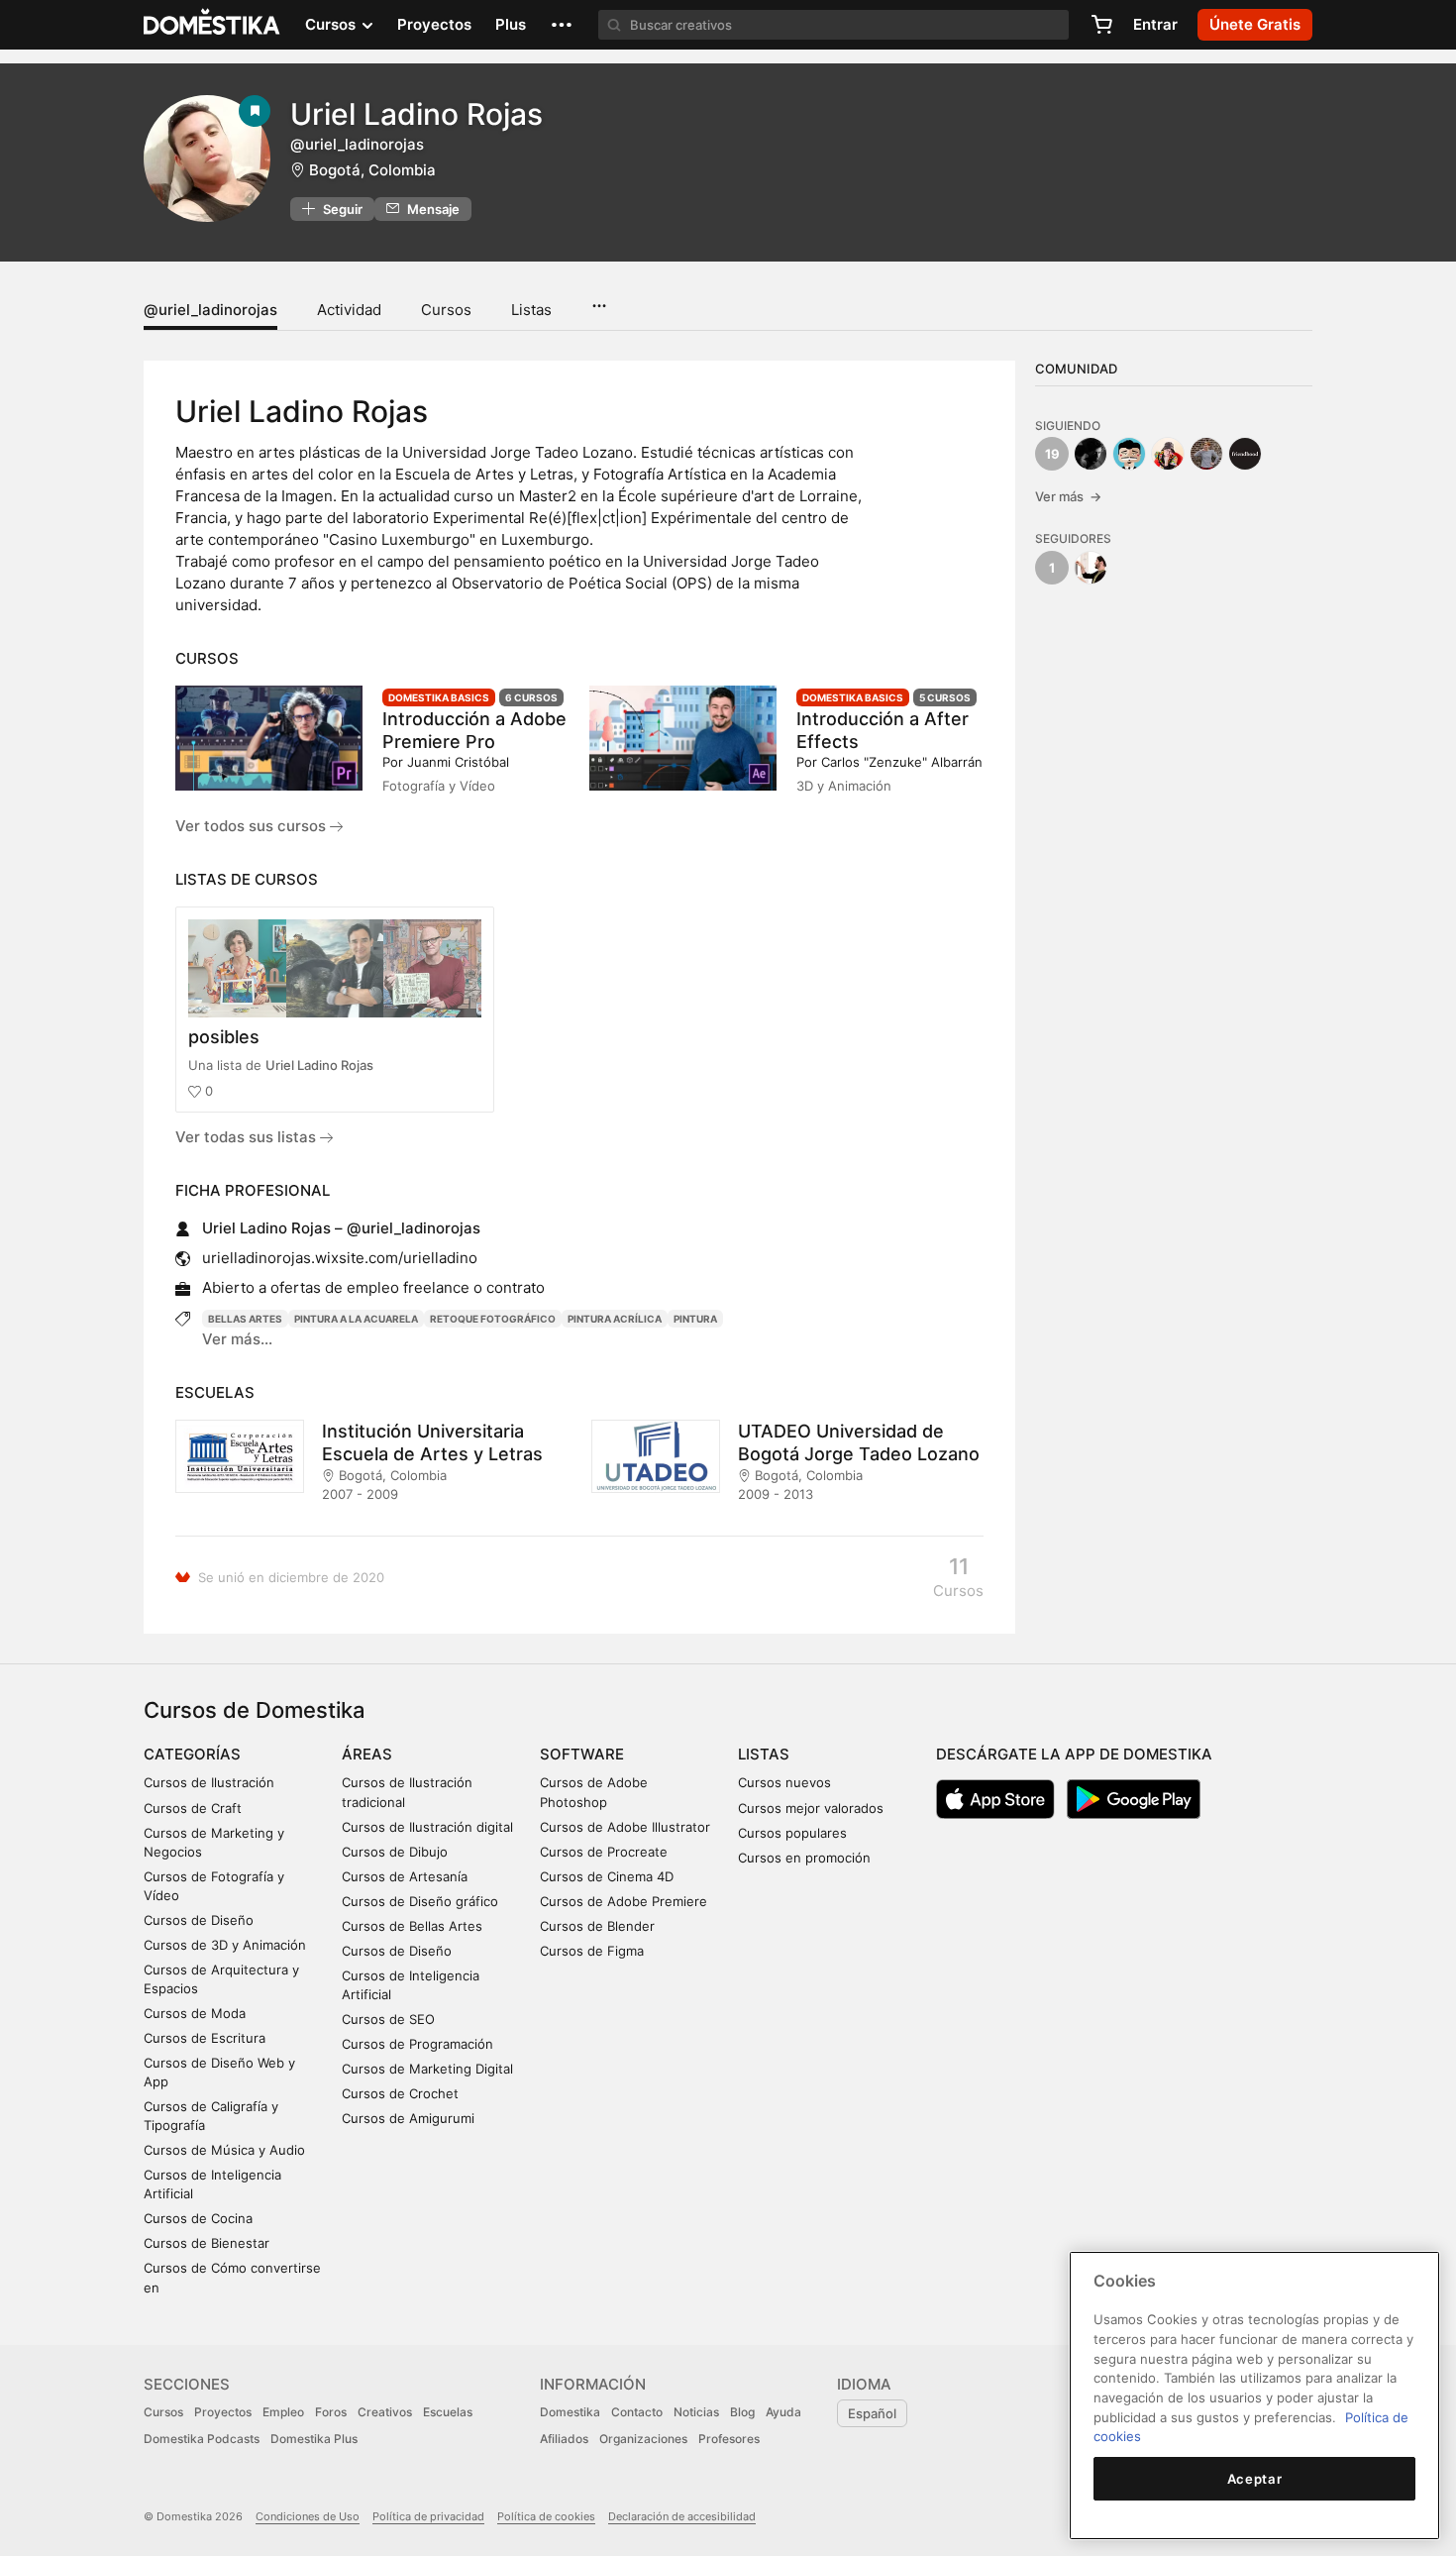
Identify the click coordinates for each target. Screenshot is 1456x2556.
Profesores (729, 2439)
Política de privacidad (428, 2516)
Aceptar (1255, 2479)
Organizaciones (643, 2439)
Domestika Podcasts (202, 2439)
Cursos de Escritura (205, 2038)
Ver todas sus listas (248, 1137)
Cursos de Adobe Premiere (624, 1901)
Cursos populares (792, 1833)
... (599, 299)
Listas (531, 310)
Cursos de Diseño (199, 1920)
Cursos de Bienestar (207, 2243)
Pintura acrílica (615, 1319)
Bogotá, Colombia (372, 170)
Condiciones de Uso (308, 2516)
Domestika (570, 2412)
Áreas (367, 1754)
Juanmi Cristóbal (458, 762)
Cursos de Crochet (400, 2093)
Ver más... (237, 1339)
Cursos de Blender (597, 1926)
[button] (562, 25)
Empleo (283, 2412)
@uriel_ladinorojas (210, 310)
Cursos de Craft (193, 1808)
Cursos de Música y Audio (224, 2150)
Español (872, 2413)
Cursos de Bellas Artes (412, 1926)
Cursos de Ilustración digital (427, 1827)
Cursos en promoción (804, 1858)
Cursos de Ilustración (209, 1782)
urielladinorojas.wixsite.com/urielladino (340, 1258)
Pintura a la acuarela (356, 1319)
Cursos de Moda (195, 2013)
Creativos (385, 2412)
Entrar (1155, 24)
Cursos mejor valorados (811, 1808)
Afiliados (564, 2439)
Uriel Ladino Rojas (319, 1065)
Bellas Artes (245, 1319)
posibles (224, 1037)
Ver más (1068, 496)
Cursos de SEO (388, 2019)
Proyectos (434, 24)
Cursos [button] (332, 24)
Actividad (349, 310)
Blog (742, 2412)
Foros (331, 2412)
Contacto (637, 2412)
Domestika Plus (314, 2439)
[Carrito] (1101, 25)
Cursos (446, 310)
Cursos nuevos (784, 1782)
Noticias (696, 2412)
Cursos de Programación (417, 2044)
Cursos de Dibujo (395, 1852)
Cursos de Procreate (604, 1852)
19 (1052, 454)
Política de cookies (546, 2516)
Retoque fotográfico (493, 1319)
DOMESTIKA (212, 25)
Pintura (695, 1319)
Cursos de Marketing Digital (427, 2069)
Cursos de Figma (592, 1951)
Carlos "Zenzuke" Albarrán (902, 762)
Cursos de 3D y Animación (225, 1945)
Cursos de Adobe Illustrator (625, 1827)
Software (582, 1754)
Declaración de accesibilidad (682, 2516)
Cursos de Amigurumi (408, 2118)
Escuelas (448, 2412)
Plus (511, 24)
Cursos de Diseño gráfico (420, 1901)
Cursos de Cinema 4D (607, 1876)
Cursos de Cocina (198, 2218)
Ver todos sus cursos (253, 826)
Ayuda (783, 2412)
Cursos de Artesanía (405, 1876)
